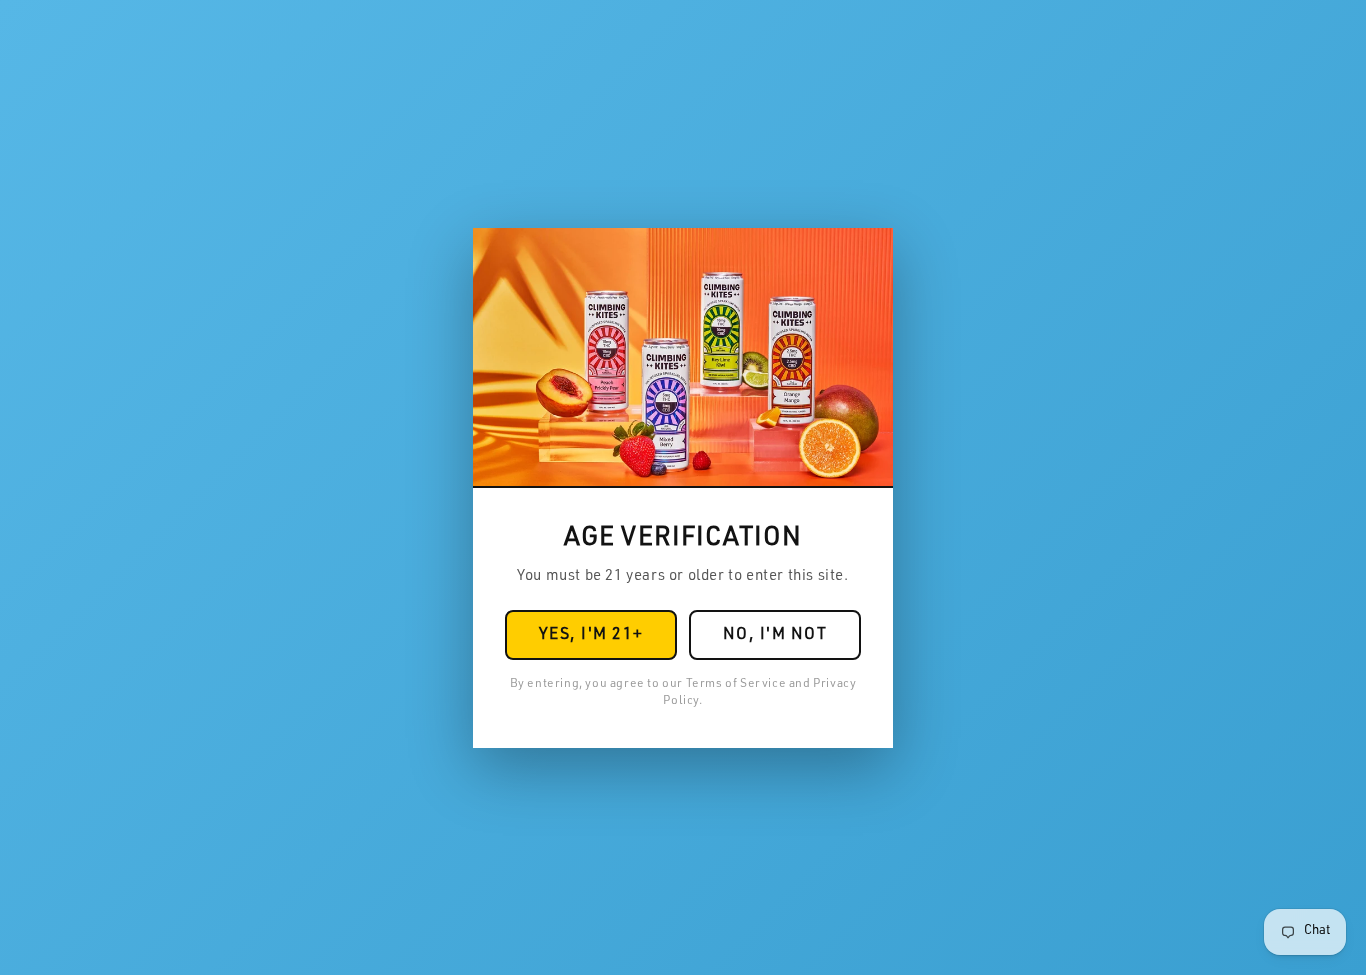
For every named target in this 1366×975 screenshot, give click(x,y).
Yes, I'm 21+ (591, 636)
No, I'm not (775, 636)
